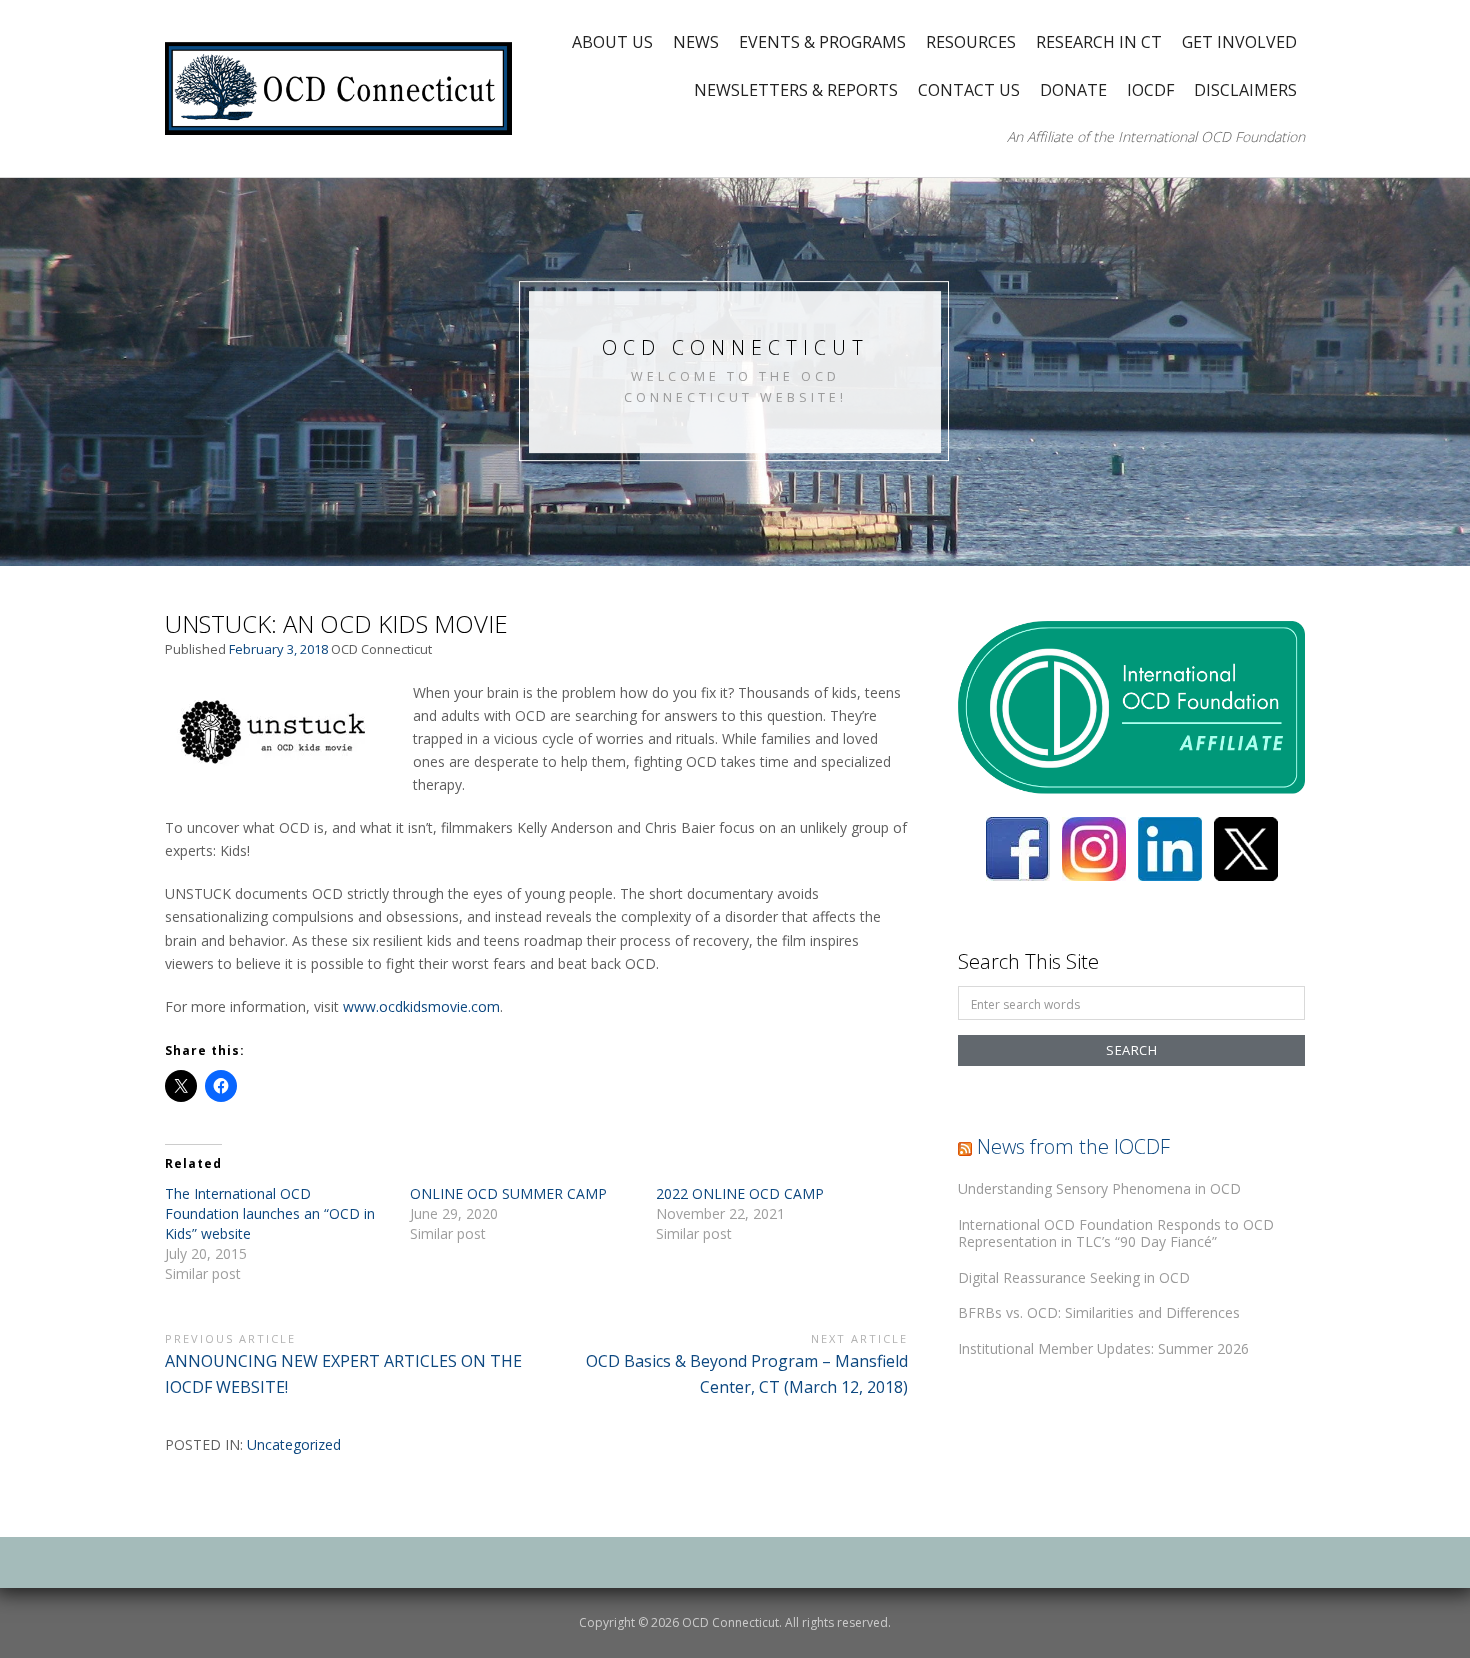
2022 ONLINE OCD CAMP (740, 1193)
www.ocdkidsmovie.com (421, 1006)
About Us (612, 42)
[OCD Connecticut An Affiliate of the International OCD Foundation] (338, 86)
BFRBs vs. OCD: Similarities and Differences (1099, 1312)
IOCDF (1150, 90)
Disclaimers (1245, 90)
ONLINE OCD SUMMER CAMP (508, 1193)
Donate (1073, 90)
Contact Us (969, 90)
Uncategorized (294, 1444)
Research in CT (1099, 42)
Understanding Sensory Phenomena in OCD (1099, 1188)
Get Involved (1239, 42)
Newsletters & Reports (796, 90)
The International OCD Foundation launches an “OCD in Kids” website (270, 1213)
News (696, 42)
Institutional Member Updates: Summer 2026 (1103, 1348)
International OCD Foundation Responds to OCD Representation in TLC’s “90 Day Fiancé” (1116, 1233)
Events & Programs (822, 42)
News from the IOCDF (1073, 1146)
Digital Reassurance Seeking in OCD (1074, 1277)
